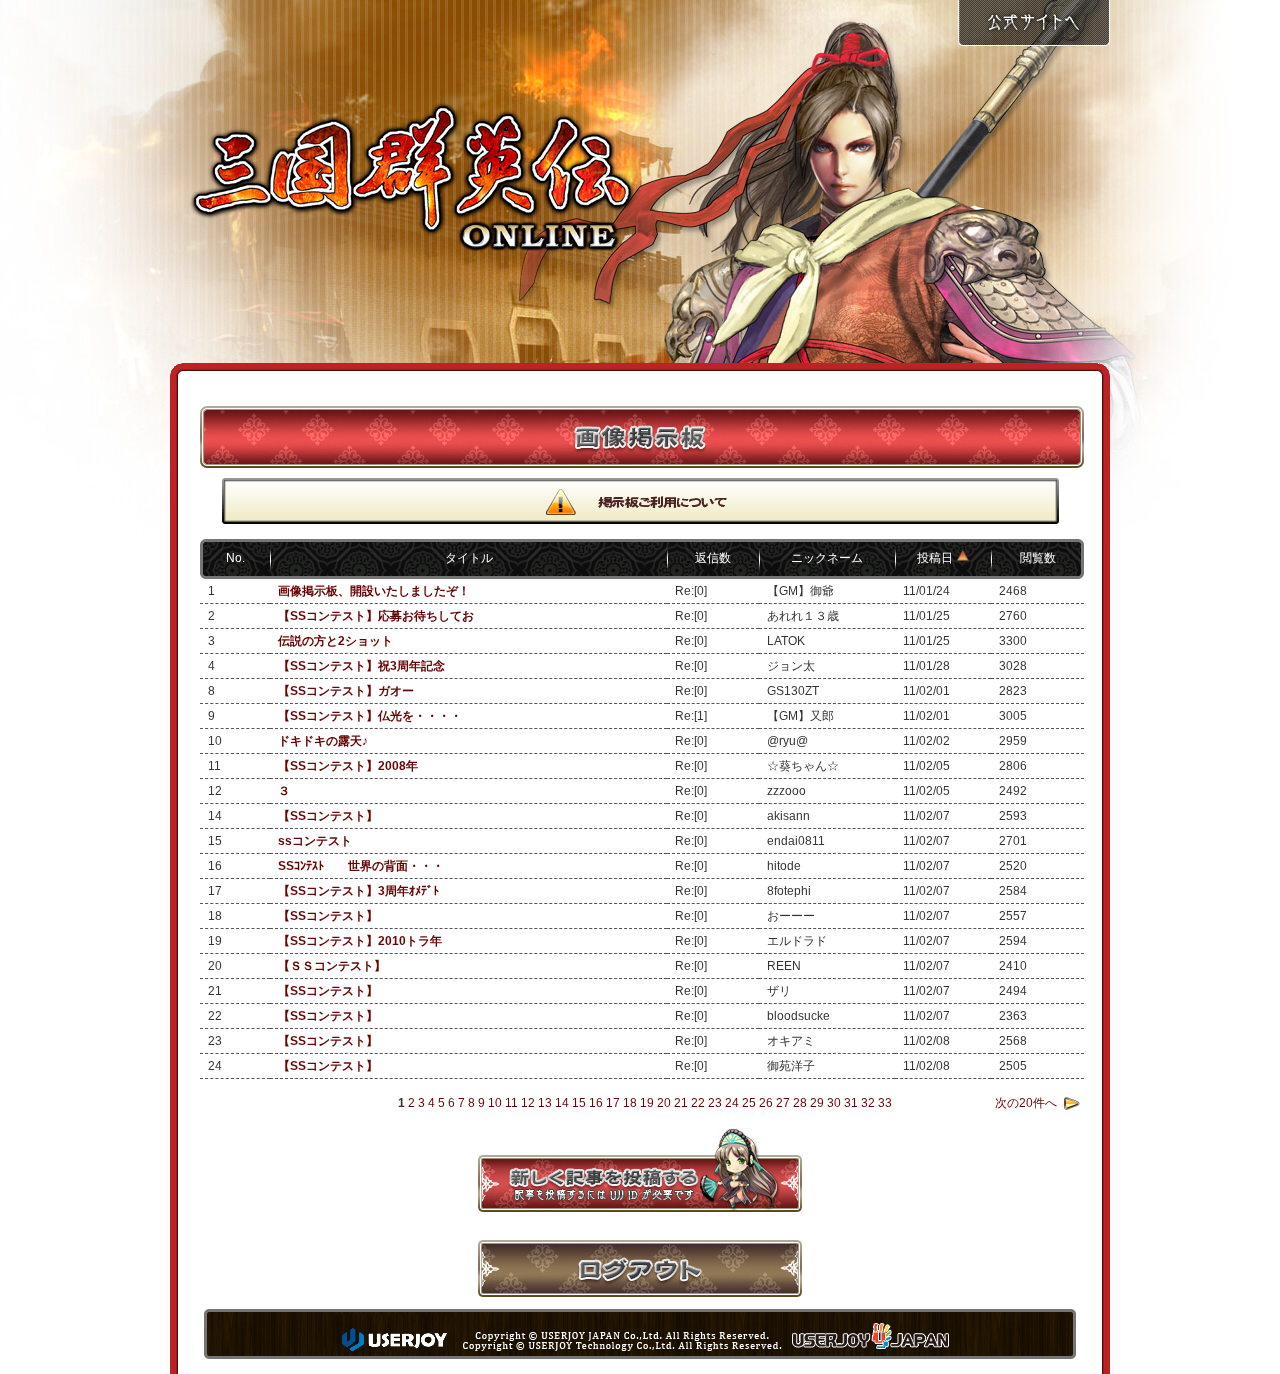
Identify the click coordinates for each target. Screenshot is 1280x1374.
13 (545, 1103)
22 (698, 1103)
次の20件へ (1026, 1103)
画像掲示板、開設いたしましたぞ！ (374, 591)
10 (495, 1103)
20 (664, 1103)
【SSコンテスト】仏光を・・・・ (370, 716)
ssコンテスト (315, 841)
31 (851, 1103)
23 (715, 1103)
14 (562, 1103)
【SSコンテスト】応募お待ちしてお (376, 616)
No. (235, 558)
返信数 (713, 558)
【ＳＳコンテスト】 (332, 966)
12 (528, 1103)
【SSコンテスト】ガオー (346, 691)
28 (800, 1103)
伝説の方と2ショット (335, 641)
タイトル (469, 558)
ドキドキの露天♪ (323, 741)
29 (817, 1103)
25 (749, 1103)
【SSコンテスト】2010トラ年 (360, 941)
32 (868, 1103)
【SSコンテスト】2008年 (348, 766)
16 (596, 1103)
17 (613, 1103)
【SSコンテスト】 (328, 816)
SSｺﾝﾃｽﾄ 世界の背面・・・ (361, 866)
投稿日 (936, 558)
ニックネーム (827, 558)
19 (647, 1103)
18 (630, 1103)
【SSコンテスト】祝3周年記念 (361, 666)
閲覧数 (1038, 558)
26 (766, 1103)
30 (834, 1103)
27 (783, 1103)
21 (681, 1103)
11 (511, 1103)
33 (885, 1103)
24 (732, 1103)
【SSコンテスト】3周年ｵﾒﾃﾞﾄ (358, 891)
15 (579, 1103)
